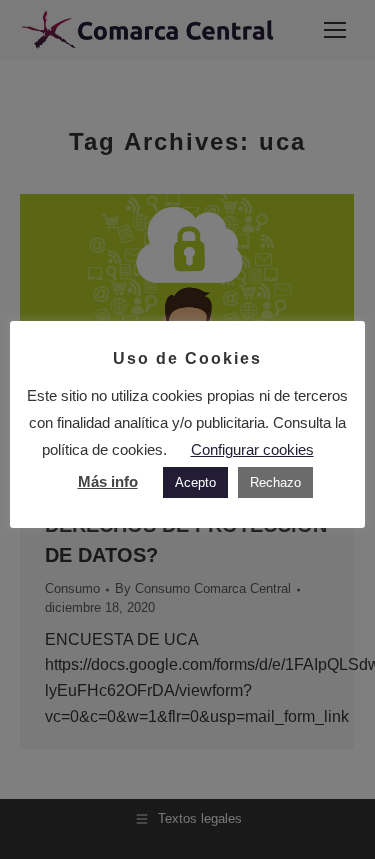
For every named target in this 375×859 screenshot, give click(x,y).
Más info (108, 481)
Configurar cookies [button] (252, 449)
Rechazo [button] (275, 482)
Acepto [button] (195, 482)
